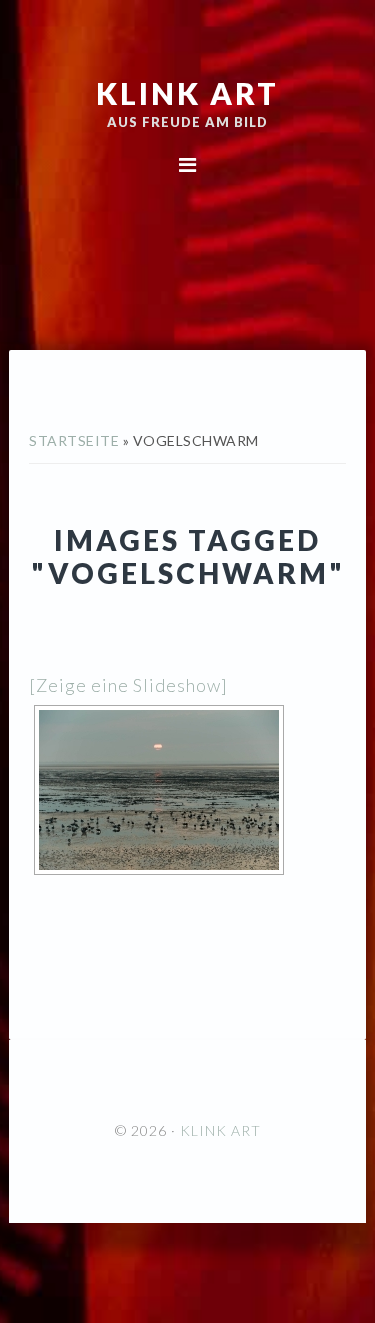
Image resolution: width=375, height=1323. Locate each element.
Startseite (74, 440)
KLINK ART (187, 93)
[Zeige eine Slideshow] (128, 685)
